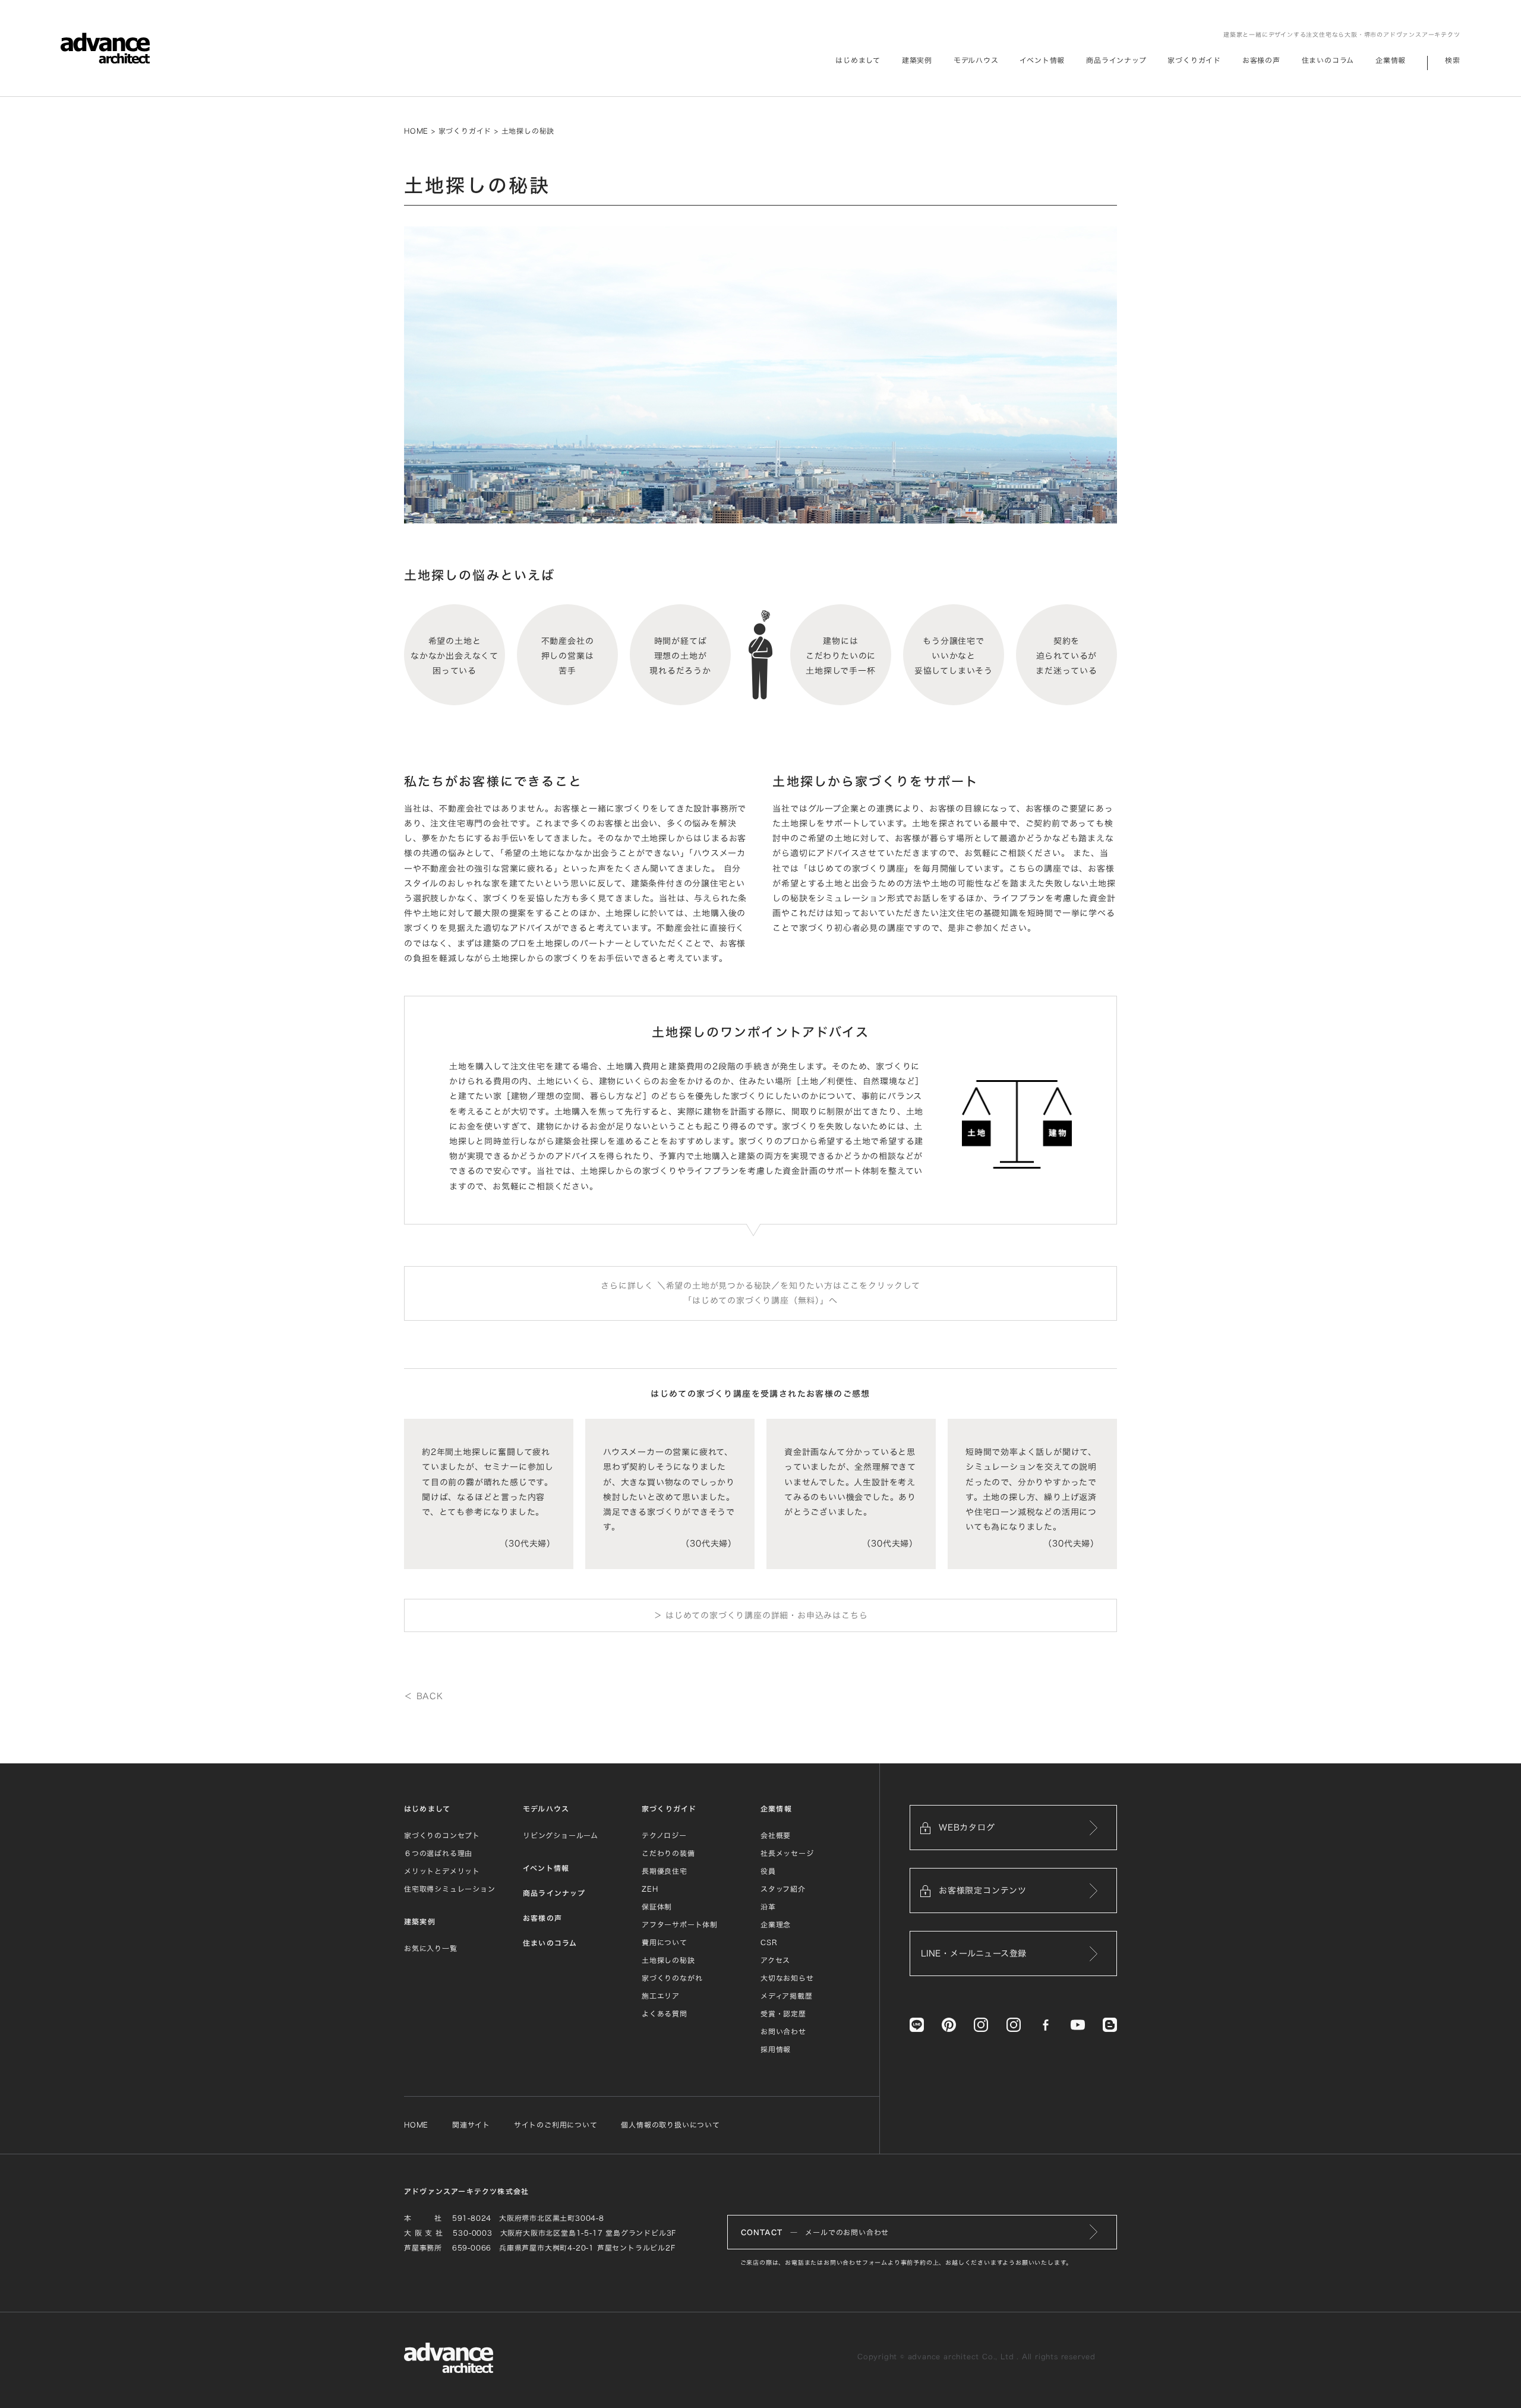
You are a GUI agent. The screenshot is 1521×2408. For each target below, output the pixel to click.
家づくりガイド (1194, 60)
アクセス (775, 1960)
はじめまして (427, 1809)
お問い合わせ (783, 2031)
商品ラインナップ (1116, 60)
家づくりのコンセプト (442, 1835)
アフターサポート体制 (680, 1924)
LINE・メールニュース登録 (974, 1953)
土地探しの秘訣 (668, 1960)
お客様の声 (1261, 60)
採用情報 (776, 2049)
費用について (665, 1942)
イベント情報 (1042, 60)
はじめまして (858, 60)
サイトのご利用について (556, 2125)
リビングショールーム (561, 1835)
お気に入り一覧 (431, 1948)
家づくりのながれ (672, 1978)
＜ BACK (424, 1696)
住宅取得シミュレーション (450, 1889)
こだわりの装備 (668, 1853)
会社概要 (776, 1835)
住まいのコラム (1328, 60)
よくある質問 (665, 2013)
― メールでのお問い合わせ (815, 2232)
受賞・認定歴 (783, 2013)
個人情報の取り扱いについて (670, 2125)
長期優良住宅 (665, 1871)
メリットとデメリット (442, 1871)
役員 (768, 1871)
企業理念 (776, 1924)
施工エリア (661, 1996)
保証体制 (657, 1907)
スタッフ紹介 (783, 1889)
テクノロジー (664, 1835)
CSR (769, 1942)
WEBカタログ (967, 1828)
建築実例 (917, 60)
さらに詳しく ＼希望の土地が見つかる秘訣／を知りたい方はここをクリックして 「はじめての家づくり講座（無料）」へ (760, 1293)
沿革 (768, 1907)
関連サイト (471, 2125)
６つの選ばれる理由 (438, 1853)
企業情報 (1391, 60)
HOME (416, 131)
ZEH (650, 1889)
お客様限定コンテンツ (983, 1891)
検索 (1453, 60)
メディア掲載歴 (787, 1996)
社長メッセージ (787, 1853)
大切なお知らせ (787, 1978)
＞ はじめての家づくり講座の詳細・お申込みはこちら (761, 1615)
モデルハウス (976, 60)
